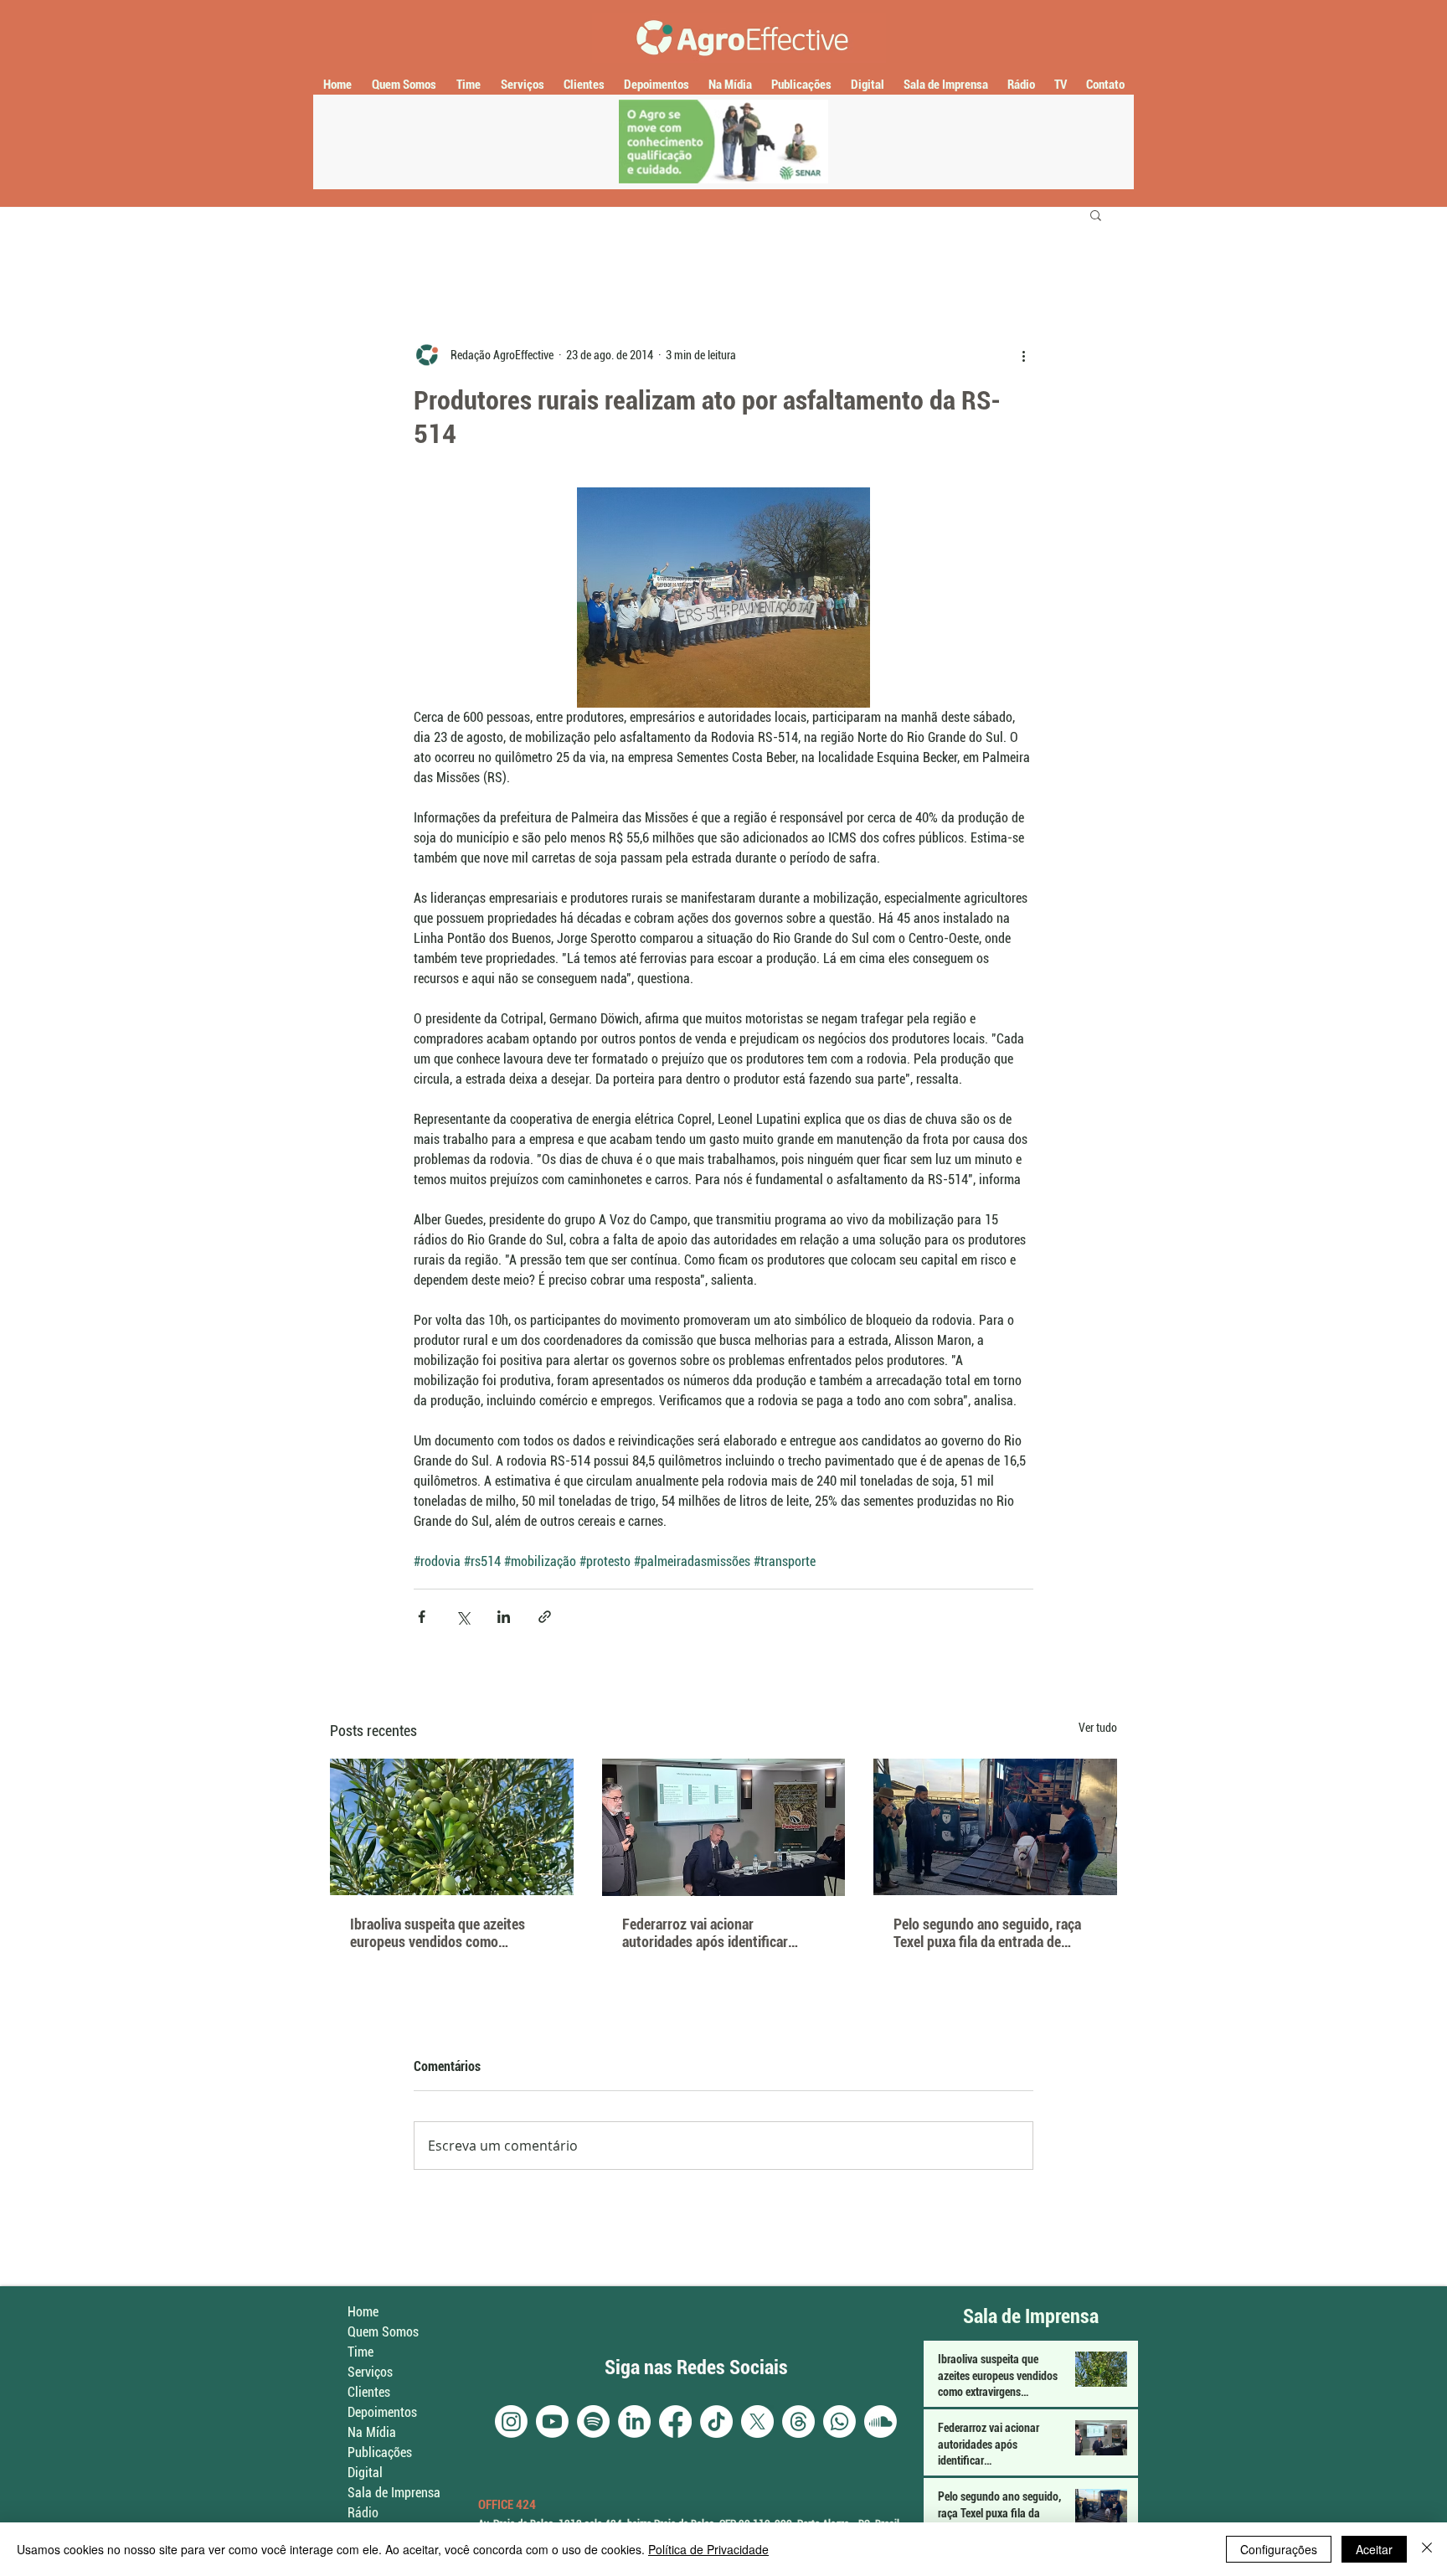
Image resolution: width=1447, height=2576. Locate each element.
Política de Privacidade (708, 2549)
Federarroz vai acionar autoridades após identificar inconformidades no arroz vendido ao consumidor (723, 1933)
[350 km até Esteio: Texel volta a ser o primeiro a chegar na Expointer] (995, 1827)
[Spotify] (593, 2421)
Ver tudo (1098, 1728)
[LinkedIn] (634, 2421)
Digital (365, 2473)
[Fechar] (1427, 2549)
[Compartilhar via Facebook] (422, 1617)
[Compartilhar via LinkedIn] (504, 1617)
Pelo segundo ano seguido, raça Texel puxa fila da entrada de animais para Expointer (987, 1933)
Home (363, 2312)
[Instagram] (511, 2421)
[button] (1096, 214)
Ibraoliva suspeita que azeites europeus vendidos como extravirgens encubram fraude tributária (439, 1933)
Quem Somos (383, 2332)
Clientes (369, 2392)
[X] (757, 2421)
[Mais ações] (1023, 355)
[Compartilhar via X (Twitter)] (463, 1617)
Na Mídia (372, 2432)
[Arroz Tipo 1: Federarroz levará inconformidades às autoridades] (724, 1827)
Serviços (370, 2372)
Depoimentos (382, 2412)
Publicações (380, 2452)
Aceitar (1374, 2549)
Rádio (363, 2513)
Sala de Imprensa (394, 2493)
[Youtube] (552, 2421)
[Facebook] (675, 2421)
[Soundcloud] (881, 2421)
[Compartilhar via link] (545, 1617)
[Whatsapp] (839, 2421)
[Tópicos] (798, 2421)
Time (360, 2352)
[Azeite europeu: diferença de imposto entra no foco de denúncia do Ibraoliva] (452, 1827)
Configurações (1279, 2549)
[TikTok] (716, 2421)
